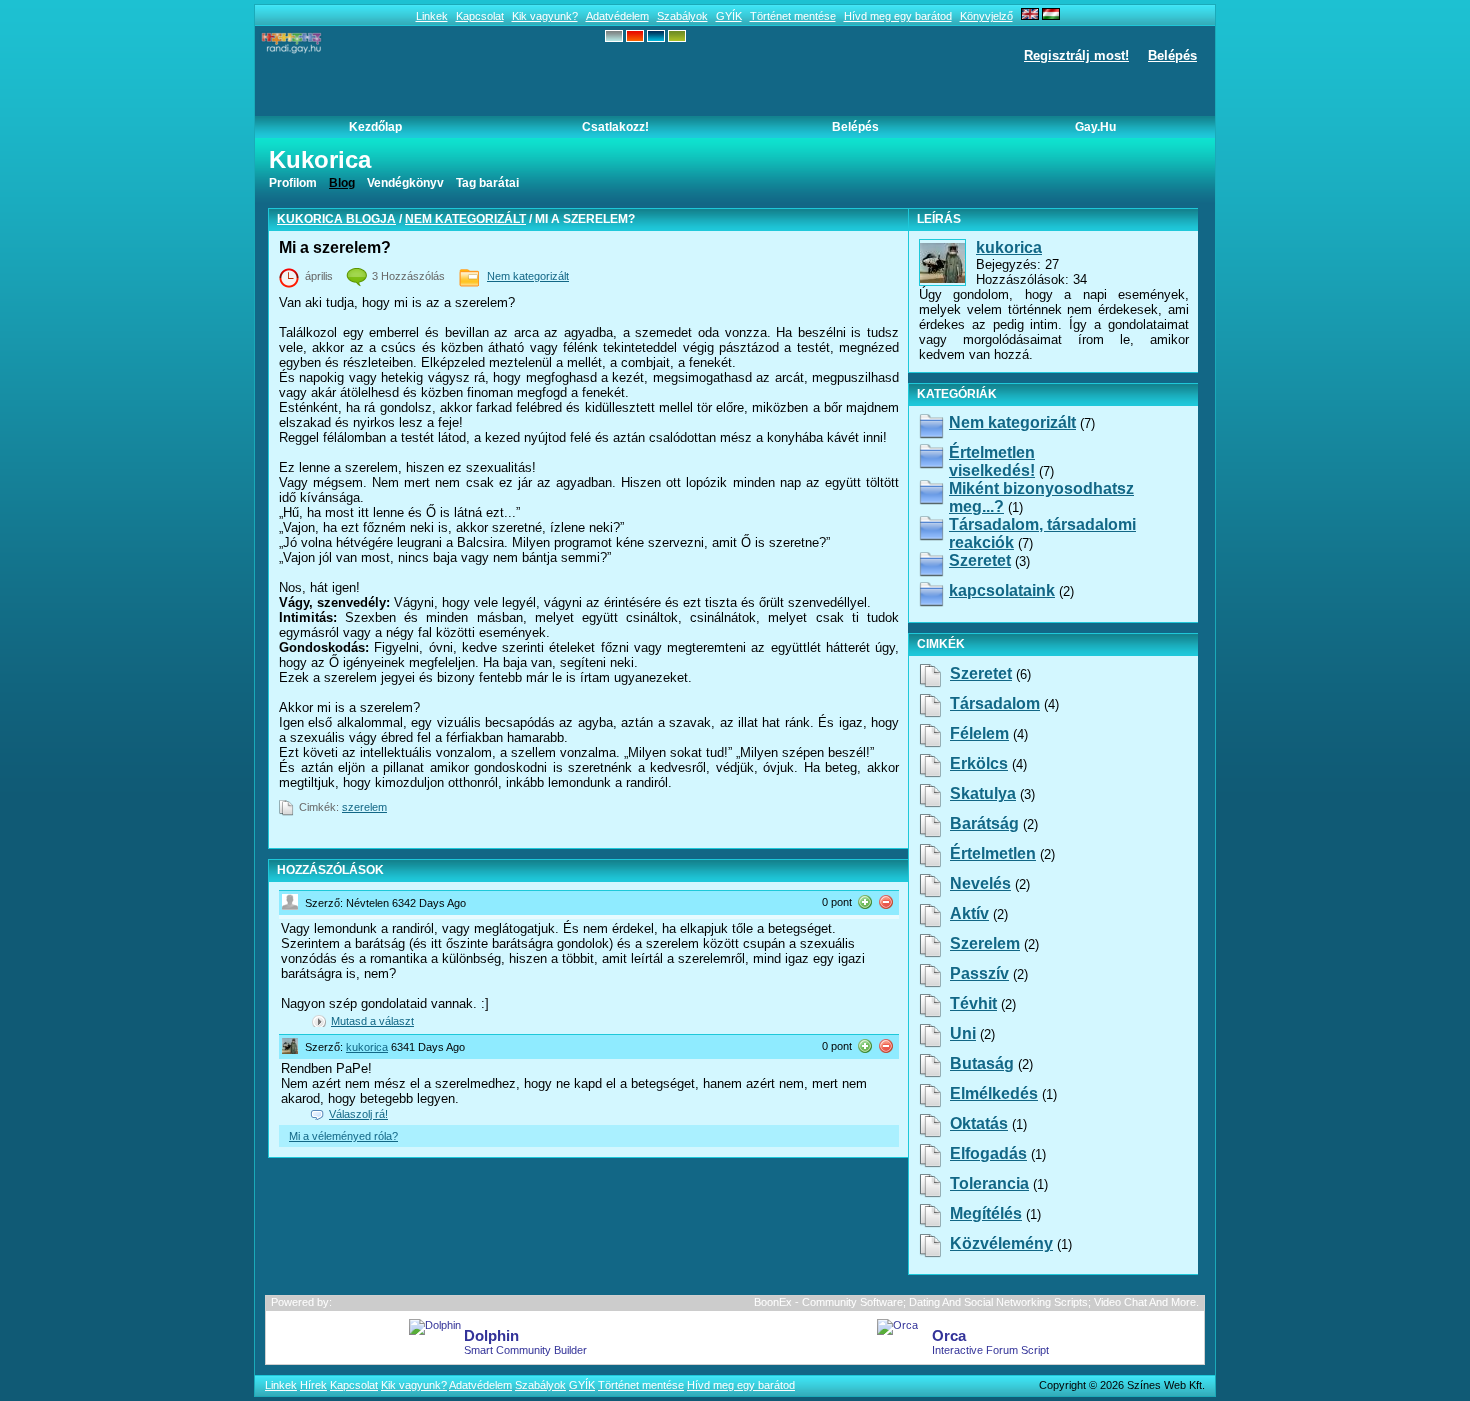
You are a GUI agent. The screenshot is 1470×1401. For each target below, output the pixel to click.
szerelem (364, 807)
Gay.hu (1095, 127)
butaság (982, 1063)
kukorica (367, 1047)
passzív (979, 973)
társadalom (995, 703)
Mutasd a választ (372, 1021)
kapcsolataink (1002, 590)
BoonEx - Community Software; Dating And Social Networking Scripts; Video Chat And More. (976, 1302)
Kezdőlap (375, 127)
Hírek (313, 1385)
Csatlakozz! (615, 127)
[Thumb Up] (865, 901)
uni (963, 1033)
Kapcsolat (480, 16)
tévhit (973, 1003)
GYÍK (729, 16)
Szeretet (980, 560)
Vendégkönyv (405, 183)
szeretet (981, 673)
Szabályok (682, 16)
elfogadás (988, 1153)
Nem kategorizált (465, 219)
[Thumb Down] (886, 901)
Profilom (293, 183)
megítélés (986, 1213)
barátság (984, 823)
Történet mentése (793, 16)
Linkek (432, 16)
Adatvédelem (617, 16)
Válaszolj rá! (358, 1114)
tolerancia (989, 1183)
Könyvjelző (986, 16)
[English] (1030, 16)
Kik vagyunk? (545, 16)
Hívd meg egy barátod (898, 16)
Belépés (1172, 55)
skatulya (983, 793)
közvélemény (1001, 1243)
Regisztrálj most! (1076, 55)
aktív (969, 913)
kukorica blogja (336, 219)
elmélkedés (994, 1093)
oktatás (979, 1123)
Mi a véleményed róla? (343, 1136)
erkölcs (979, 763)
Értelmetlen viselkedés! (992, 461)
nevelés (980, 883)
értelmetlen (993, 853)
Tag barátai (487, 183)
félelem (979, 733)
